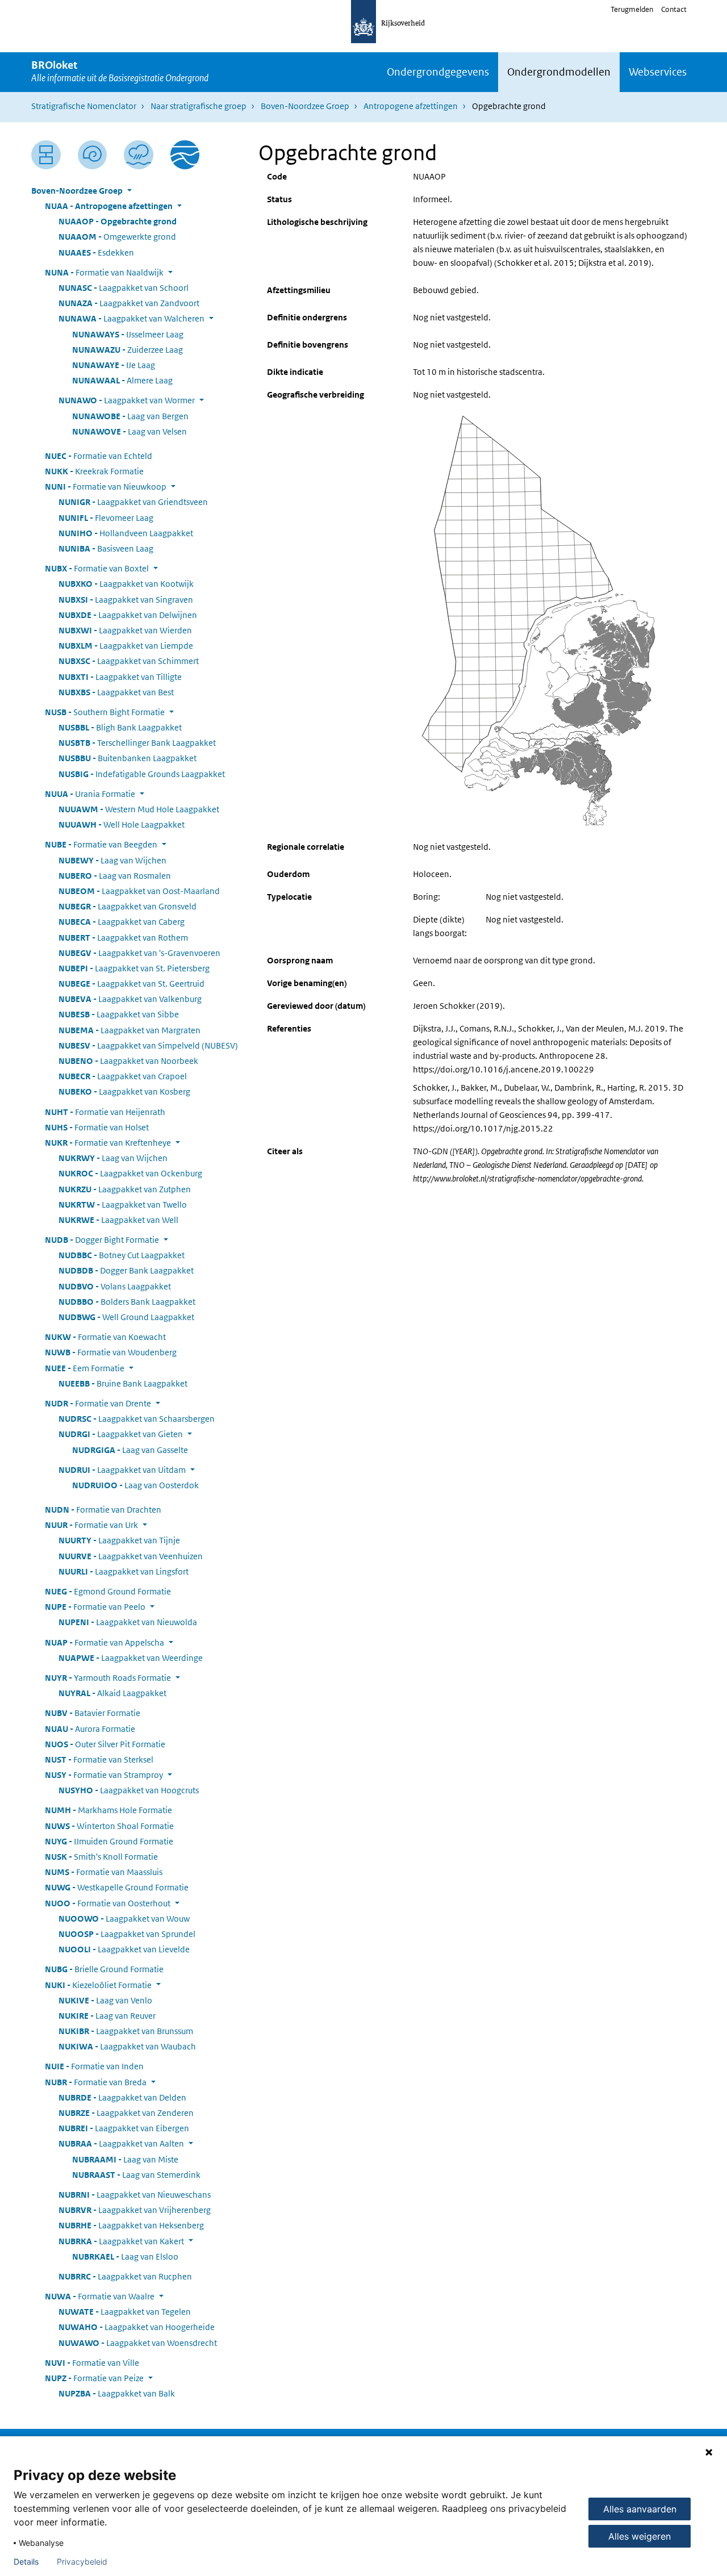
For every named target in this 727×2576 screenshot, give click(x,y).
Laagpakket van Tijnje (119, 1540)
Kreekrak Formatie (94, 471)
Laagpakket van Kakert (121, 2241)
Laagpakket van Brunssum (126, 2031)
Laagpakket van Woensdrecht (138, 2343)
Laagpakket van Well (118, 1220)
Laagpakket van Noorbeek (128, 1061)
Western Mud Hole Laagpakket (139, 809)
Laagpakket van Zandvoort (129, 303)
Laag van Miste (125, 2159)
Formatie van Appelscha (105, 1642)
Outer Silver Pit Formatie (105, 1744)
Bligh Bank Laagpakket (120, 727)
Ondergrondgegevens (438, 72)
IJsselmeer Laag (128, 334)
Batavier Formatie (93, 1713)
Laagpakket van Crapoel (123, 1076)
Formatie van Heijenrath (105, 1112)
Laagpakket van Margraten (129, 1030)
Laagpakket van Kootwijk (126, 584)
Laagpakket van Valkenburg (130, 999)
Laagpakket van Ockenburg (130, 1173)
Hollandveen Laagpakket (126, 533)
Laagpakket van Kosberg (124, 1091)
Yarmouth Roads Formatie (108, 1678)
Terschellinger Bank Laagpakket (137, 743)
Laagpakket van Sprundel (127, 1934)
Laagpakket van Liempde (126, 646)
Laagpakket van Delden (122, 2097)
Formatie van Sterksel (99, 1759)
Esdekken (96, 252)
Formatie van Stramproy (104, 1775)
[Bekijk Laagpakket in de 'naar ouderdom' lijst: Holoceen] (93, 155)
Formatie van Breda (96, 2082)
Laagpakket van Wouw (124, 1919)
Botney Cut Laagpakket (122, 1255)
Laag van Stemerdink (136, 2175)
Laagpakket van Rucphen (125, 2276)
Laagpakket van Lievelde (124, 1949)
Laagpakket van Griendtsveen (133, 502)
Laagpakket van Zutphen (125, 1189)
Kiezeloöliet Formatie (98, 1985)
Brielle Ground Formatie (104, 1969)
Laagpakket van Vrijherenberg (135, 2210)
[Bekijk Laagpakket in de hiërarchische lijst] (46, 155)
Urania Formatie (90, 794)
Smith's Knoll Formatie (101, 1857)
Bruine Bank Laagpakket (123, 1383)
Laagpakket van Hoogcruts (129, 1790)
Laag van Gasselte (130, 1450)
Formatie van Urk (91, 1525)
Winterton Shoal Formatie (109, 1826)
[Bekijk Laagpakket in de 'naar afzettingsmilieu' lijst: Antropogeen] (139, 155)
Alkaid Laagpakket (112, 1693)
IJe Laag (114, 365)
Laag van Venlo (105, 2000)
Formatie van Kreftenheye (108, 1143)
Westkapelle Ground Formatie (117, 1887)
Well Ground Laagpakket (126, 1317)
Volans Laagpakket (115, 1286)
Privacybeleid (82, 2562)
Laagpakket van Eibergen (124, 2128)
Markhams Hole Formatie (108, 1810)
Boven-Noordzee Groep (305, 106)
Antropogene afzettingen (411, 106)
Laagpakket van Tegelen (125, 2312)
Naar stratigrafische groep (199, 106)
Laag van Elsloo (125, 2256)
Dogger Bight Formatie (102, 1240)
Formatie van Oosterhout (108, 1903)
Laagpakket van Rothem (123, 938)
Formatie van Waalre (100, 2296)
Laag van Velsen (129, 431)
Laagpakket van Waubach (127, 2046)
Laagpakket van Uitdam (122, 1470)
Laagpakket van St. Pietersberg (134, 968)
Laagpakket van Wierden (125, 630)
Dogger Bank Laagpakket (126, 1270)
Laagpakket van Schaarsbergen (137, 1419)
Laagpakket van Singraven (126, 600)
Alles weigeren (640, 2536)
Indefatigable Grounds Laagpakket (142, 774)
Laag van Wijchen (112, 860)
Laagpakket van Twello (123, 1205)
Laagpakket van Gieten (121, 1434)
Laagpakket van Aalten (121, 2143)
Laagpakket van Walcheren (131, 318)
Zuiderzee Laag (128, 350)
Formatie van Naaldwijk (104, 272)
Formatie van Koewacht (105, 1337)
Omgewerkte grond (117, 237)
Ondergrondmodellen (559, 72)
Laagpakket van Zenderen (126, 2113)
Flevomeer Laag (106, 518)
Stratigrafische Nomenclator (84, 106)
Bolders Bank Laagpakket (127, 1302)
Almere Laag (122, 380)
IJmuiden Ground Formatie (109, 1841)
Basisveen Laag (106, 548)
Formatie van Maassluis (104, 1872)
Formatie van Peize (94, 2378)
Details (26, 2562)
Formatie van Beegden (101, 844)
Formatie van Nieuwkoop (106, 487)
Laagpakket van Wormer (127, 400)
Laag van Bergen (130, 416)
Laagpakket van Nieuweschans (135, 2195)
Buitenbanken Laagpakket (128, 758)
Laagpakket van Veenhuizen (131, 1556)
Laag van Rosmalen (115, 876)
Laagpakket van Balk (117, 2393)
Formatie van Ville (92, 2363)
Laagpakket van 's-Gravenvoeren (139, 953)
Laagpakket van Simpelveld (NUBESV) (148, 1045)
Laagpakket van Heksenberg (131, 2225)
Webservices (658, 72)
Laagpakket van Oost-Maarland (139, 891)
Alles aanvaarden (640, 2509)
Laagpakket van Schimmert (129, 661)
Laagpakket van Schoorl (124, 288)
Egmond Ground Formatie (108, 1591)
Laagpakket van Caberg (122, 922)
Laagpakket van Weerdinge (131, 1658)
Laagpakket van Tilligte (120, 677)
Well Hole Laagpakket (122, 824)
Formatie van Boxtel (97, 568)
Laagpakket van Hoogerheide (137, 2327)
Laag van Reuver (107, 2016)
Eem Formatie (85, 1368)
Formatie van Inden (94, 2066)
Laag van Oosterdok (135, 1485)
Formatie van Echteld (99, 456)
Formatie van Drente (98, 1403)
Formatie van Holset (97, 1127)
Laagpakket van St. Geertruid (131, 984)
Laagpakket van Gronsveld (128, 906)
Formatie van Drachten (103, 1510)
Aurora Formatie (90, 1729)
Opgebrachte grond (118, 221)
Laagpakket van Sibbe (119, 1014)
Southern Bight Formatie (105, 712)
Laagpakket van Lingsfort (124, 1571)
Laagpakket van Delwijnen (128, 615)
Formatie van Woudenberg (111, 1352)
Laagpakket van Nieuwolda (128, 1622)
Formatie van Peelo (95, 1607)
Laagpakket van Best (116, 692)
